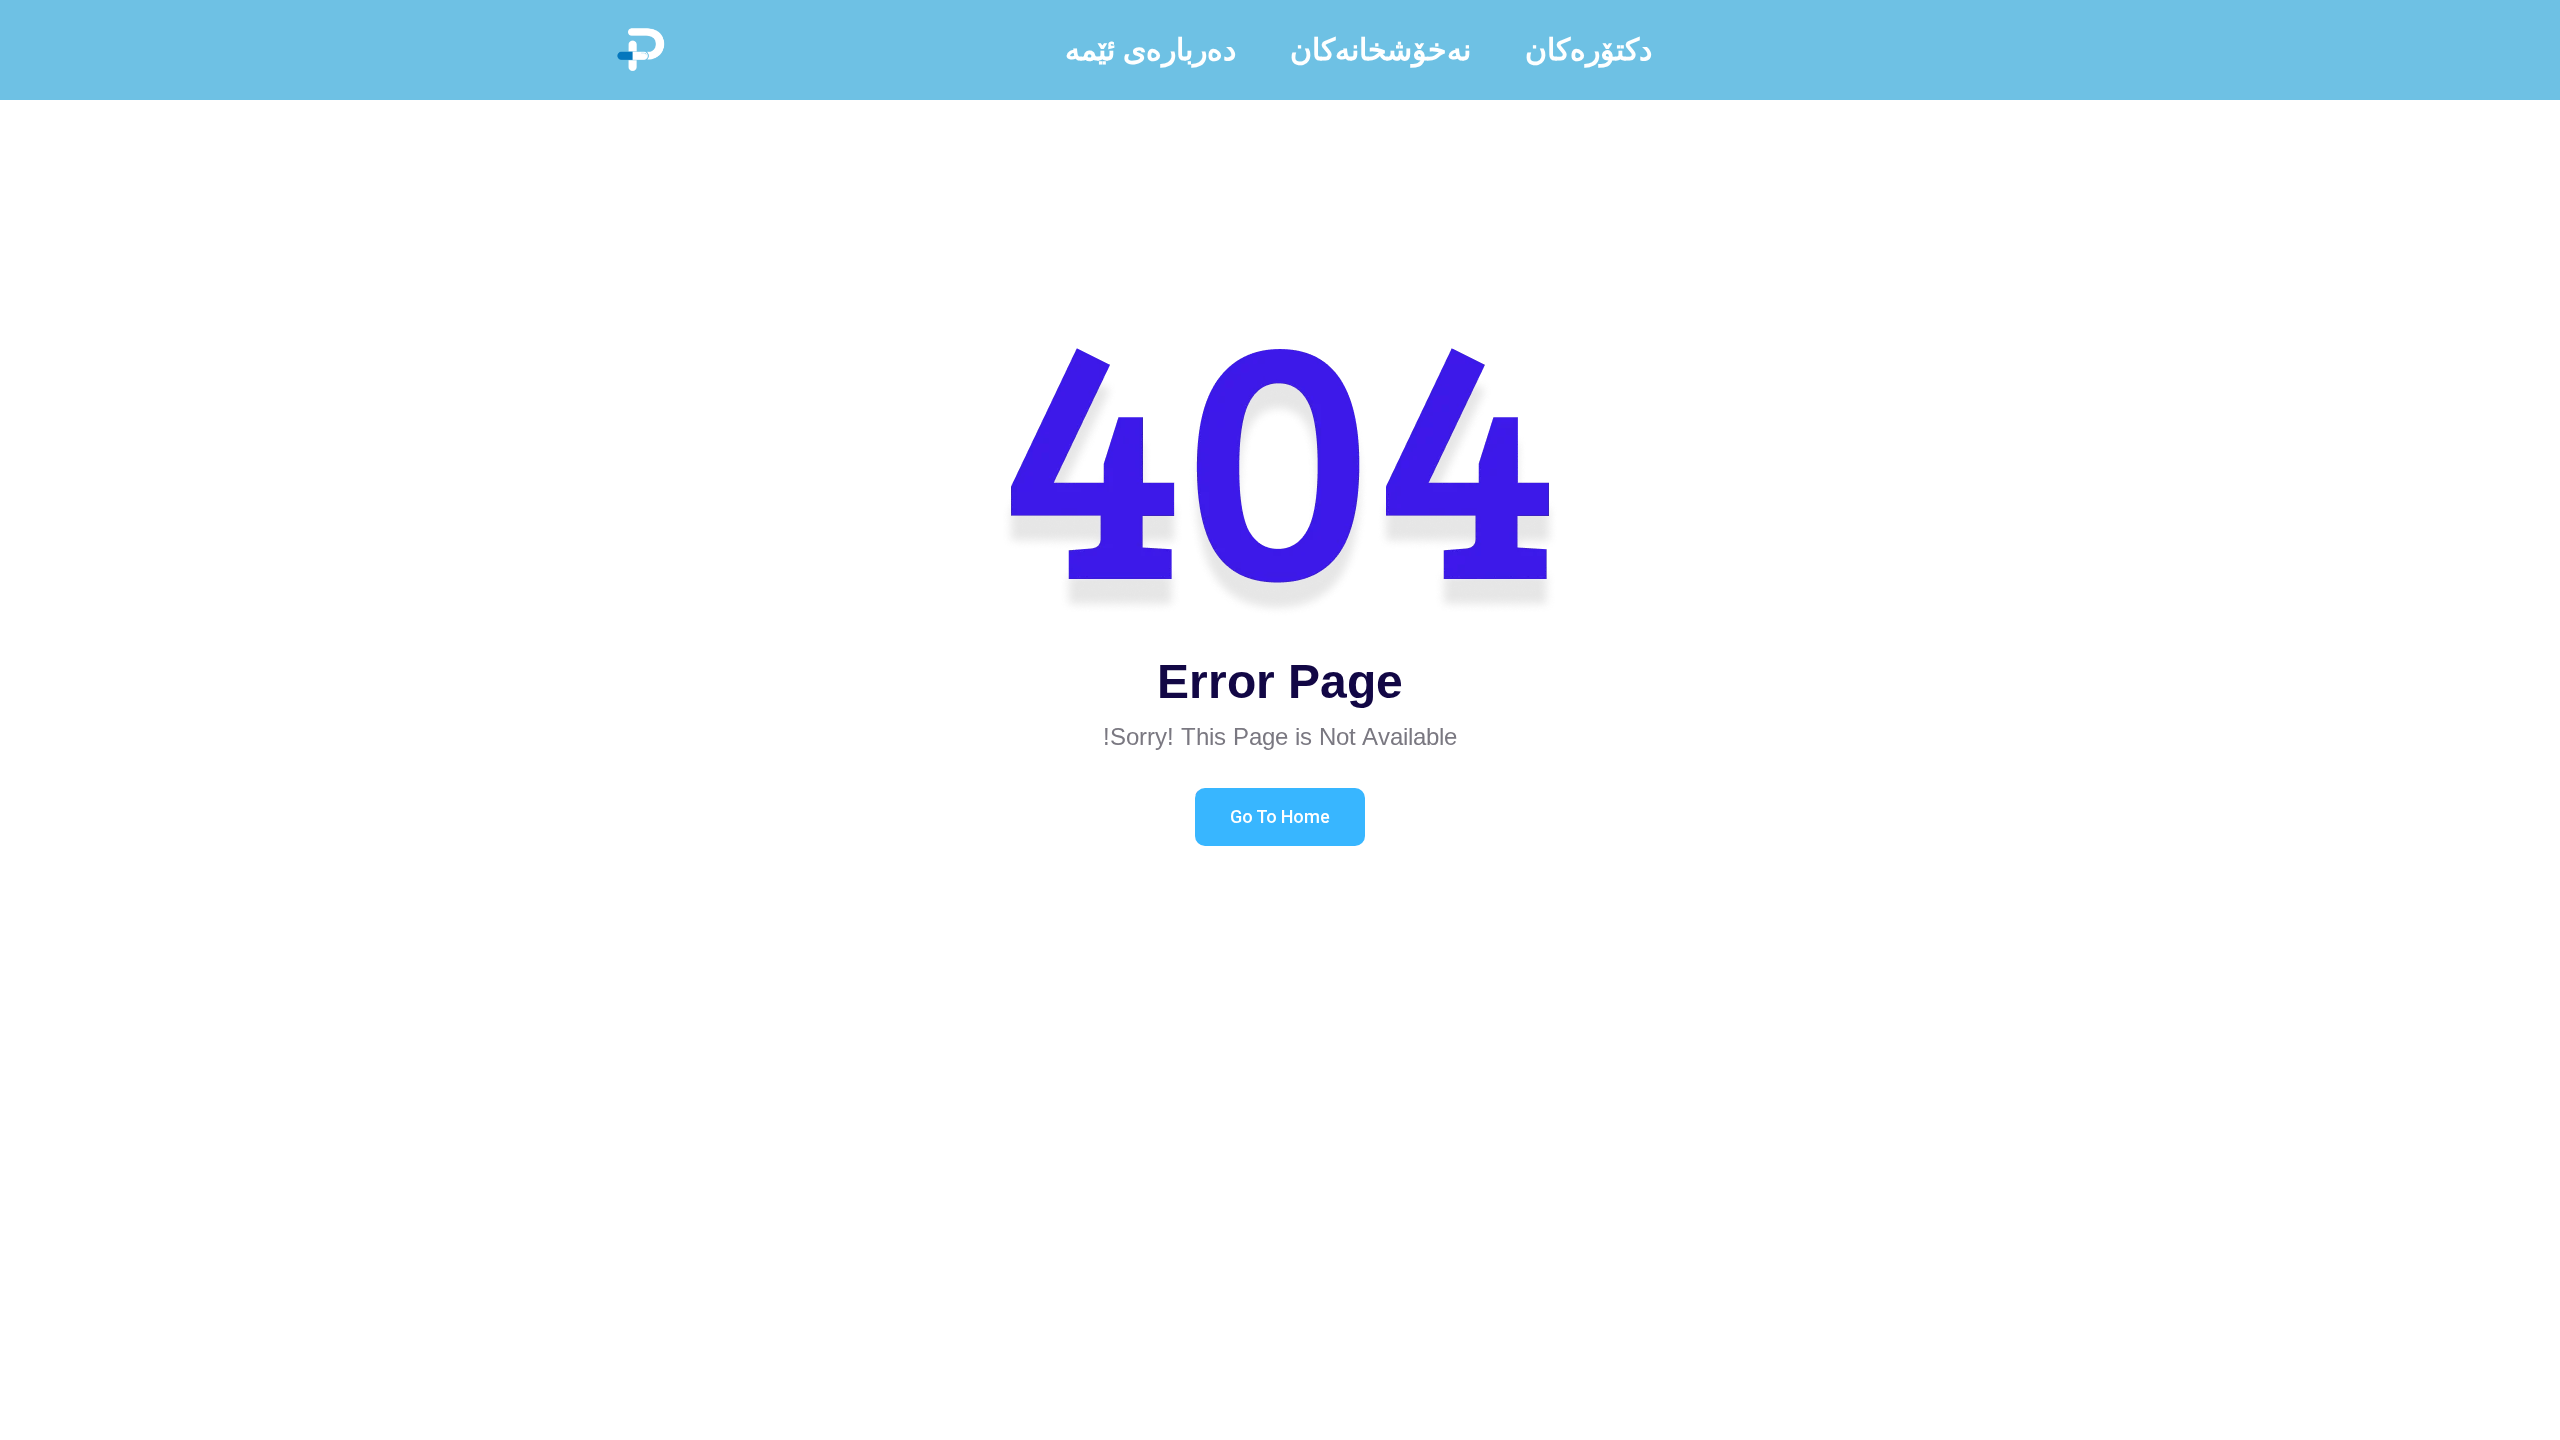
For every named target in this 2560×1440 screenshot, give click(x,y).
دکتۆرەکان (1588, 49)
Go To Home (1280, 816)
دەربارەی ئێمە (1150, 49)
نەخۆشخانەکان (1380, 49)
